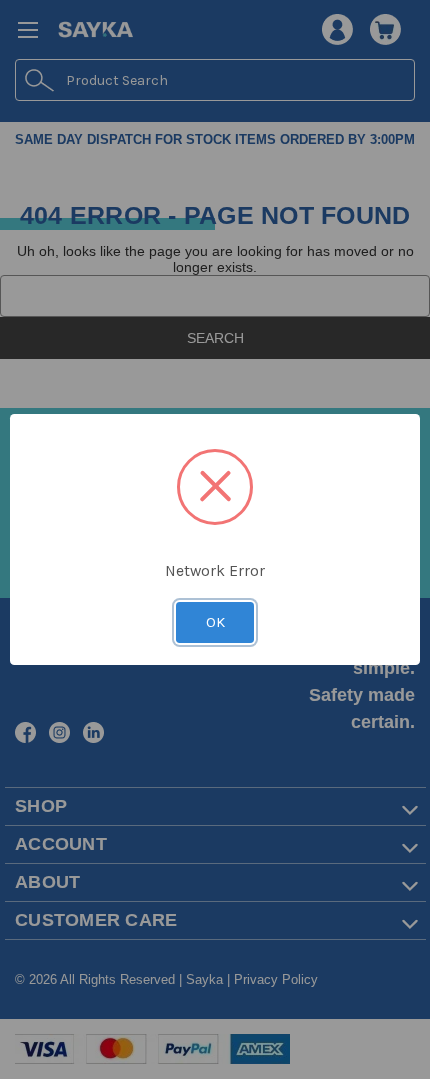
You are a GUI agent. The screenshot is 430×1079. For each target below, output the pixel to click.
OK (215, 622)
